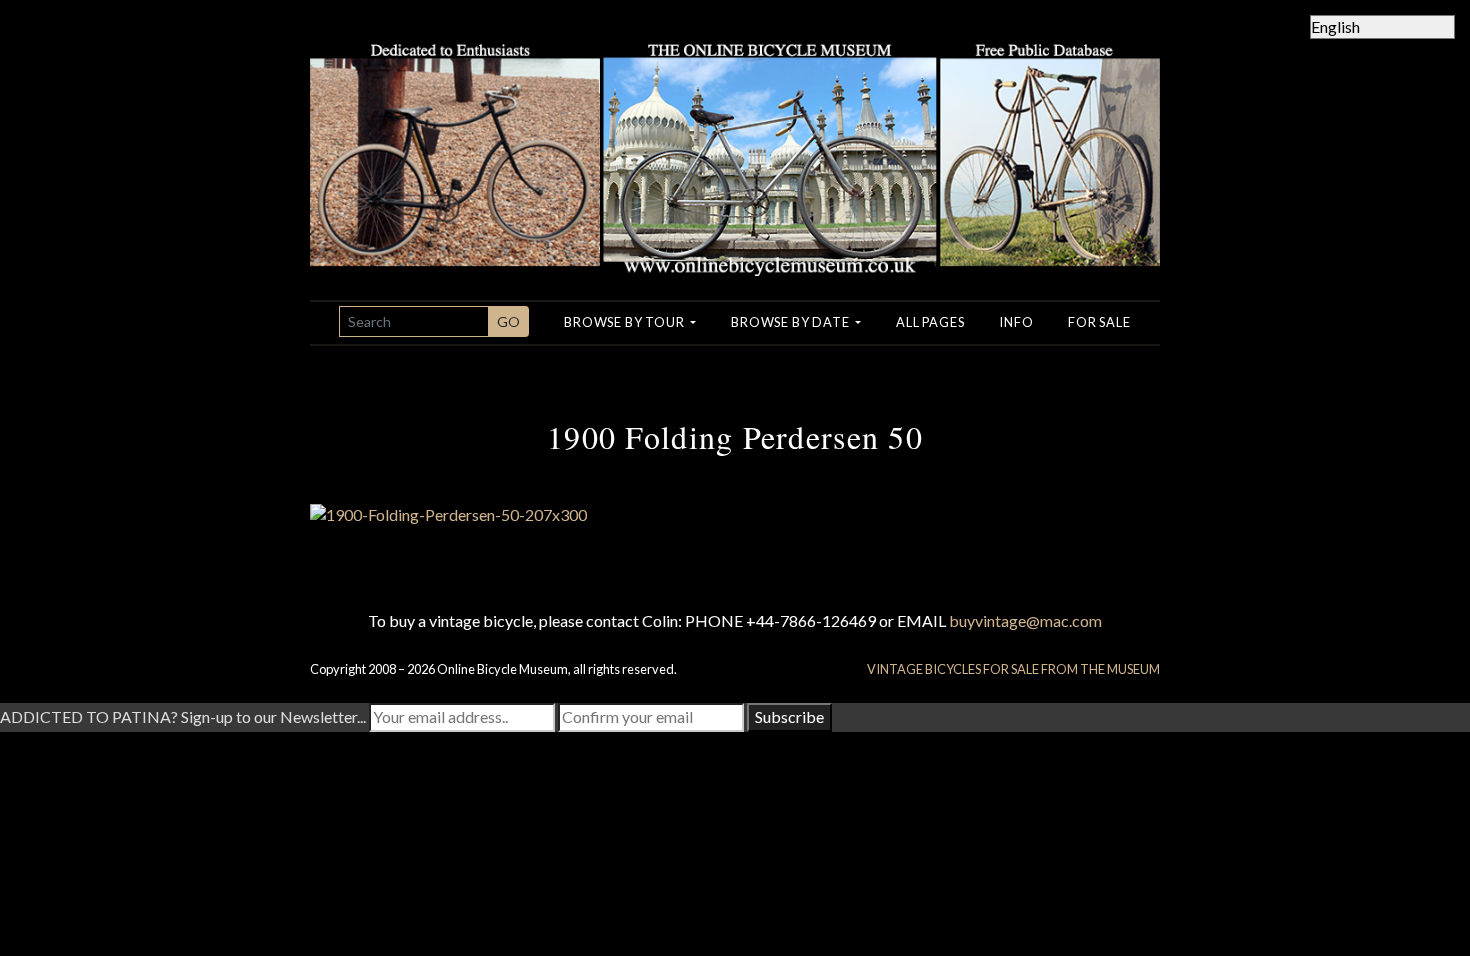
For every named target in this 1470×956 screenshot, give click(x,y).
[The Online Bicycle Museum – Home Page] (735, 135)
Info (1016, 322)
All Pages (930, 322)
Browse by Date (791, 322)
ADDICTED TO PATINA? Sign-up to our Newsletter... (183, 716)
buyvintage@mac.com (1025, 620)
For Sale (1099, 322)
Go (508, 321)
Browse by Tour (625, 322)
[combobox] (414, 321)
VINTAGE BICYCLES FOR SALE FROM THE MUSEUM (1013, 669)
